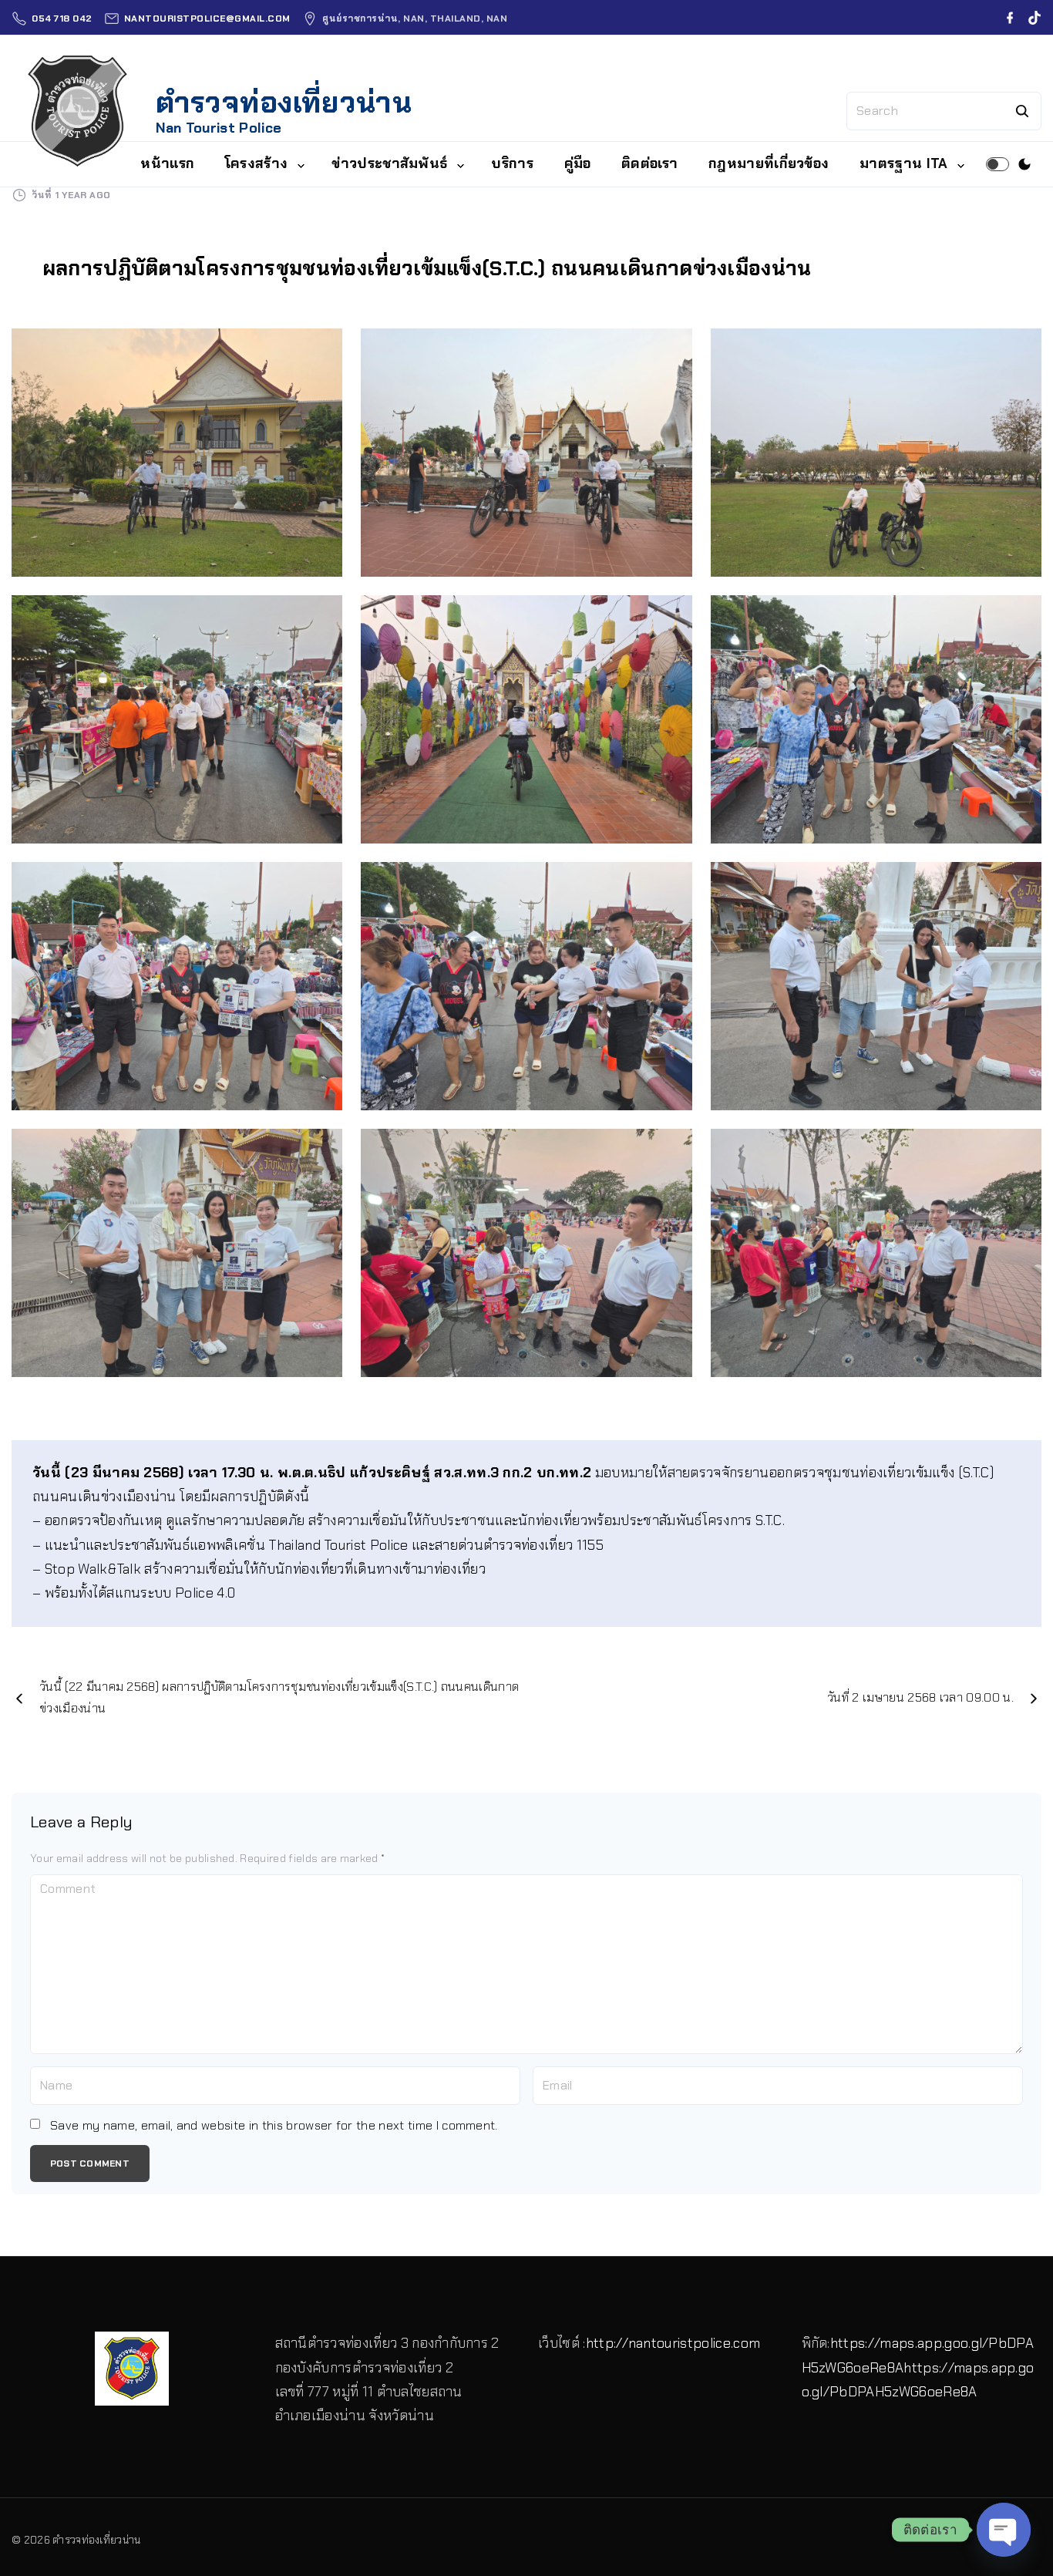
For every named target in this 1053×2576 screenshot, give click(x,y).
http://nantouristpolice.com (673, 2343)
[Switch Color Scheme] (1024, 164)
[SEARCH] (1022, 111)
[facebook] (1010, 18)
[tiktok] (1034, 18)
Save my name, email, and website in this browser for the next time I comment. (274, 2125)
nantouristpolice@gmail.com (207, 19)
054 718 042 (62, 19)
